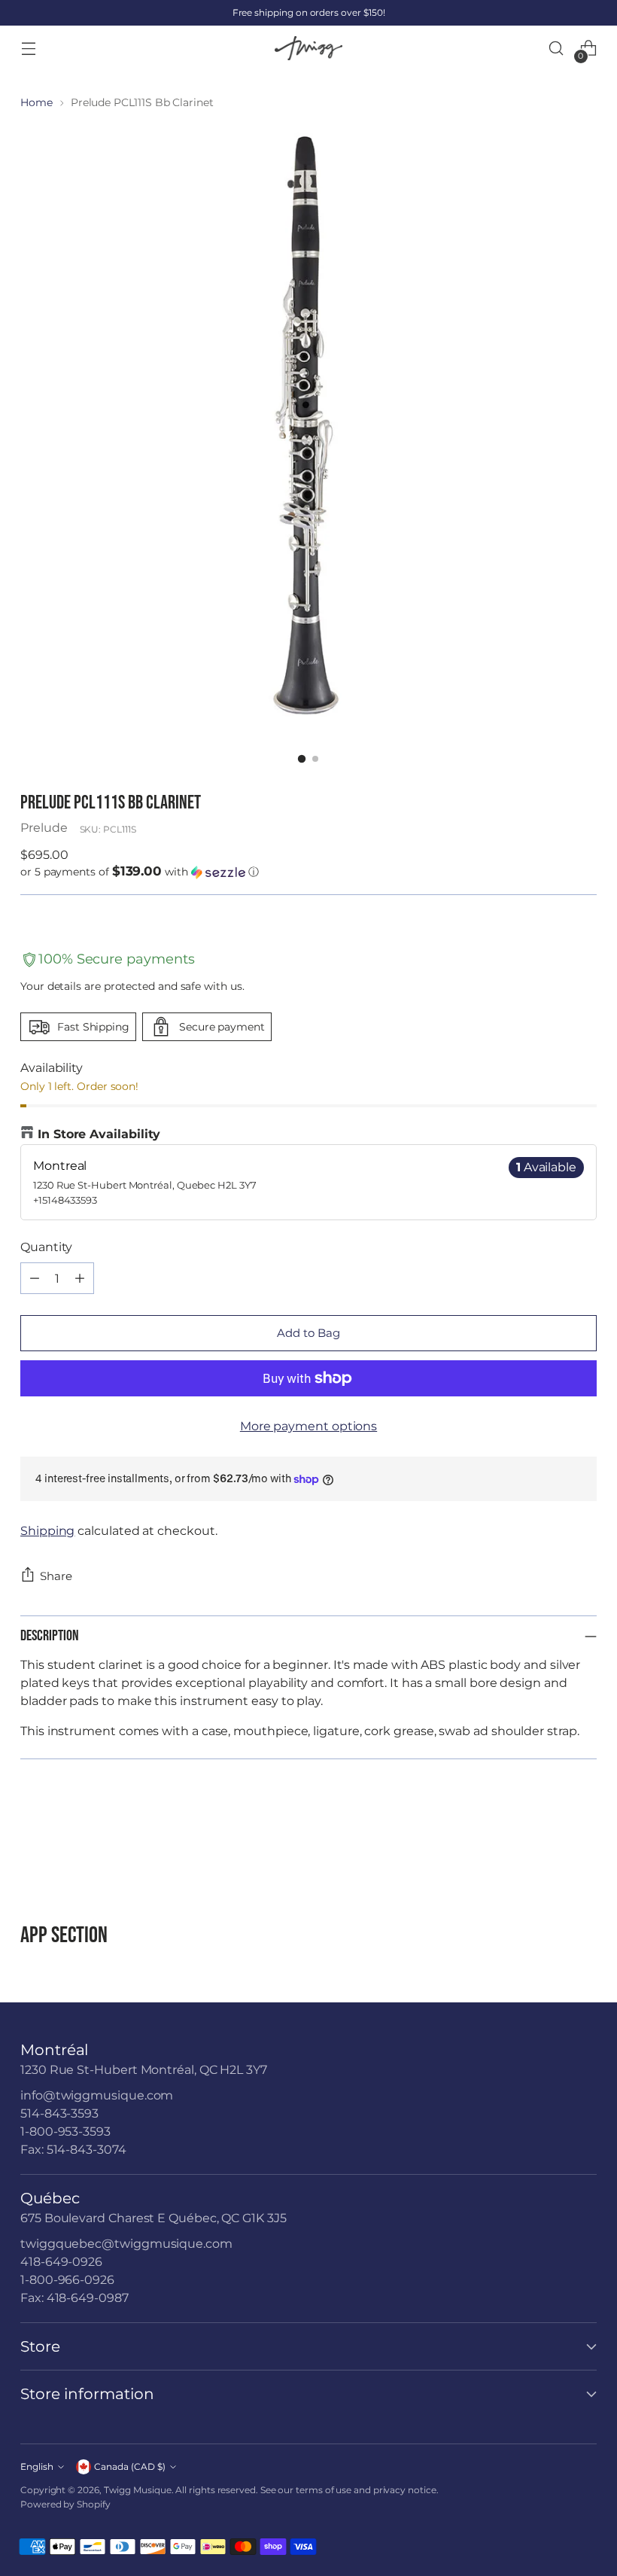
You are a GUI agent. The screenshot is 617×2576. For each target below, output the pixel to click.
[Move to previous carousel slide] (549, 1842)
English (37, 2466)
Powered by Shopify (65, 2504)
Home (36, 102)
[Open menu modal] (28, 49)
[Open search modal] (556, 49)
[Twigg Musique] (308, 49)
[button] (308, 872)
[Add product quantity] (80, 1278)
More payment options (308, 1426)
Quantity (46, 1247)
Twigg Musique (138, 2490)
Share (56, 1576)
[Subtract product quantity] (35, 1278)
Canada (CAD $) (130, 2466)
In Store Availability (99, 1134)
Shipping (47, 1531)
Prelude (44, 828)
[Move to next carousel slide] (584, 1841)
